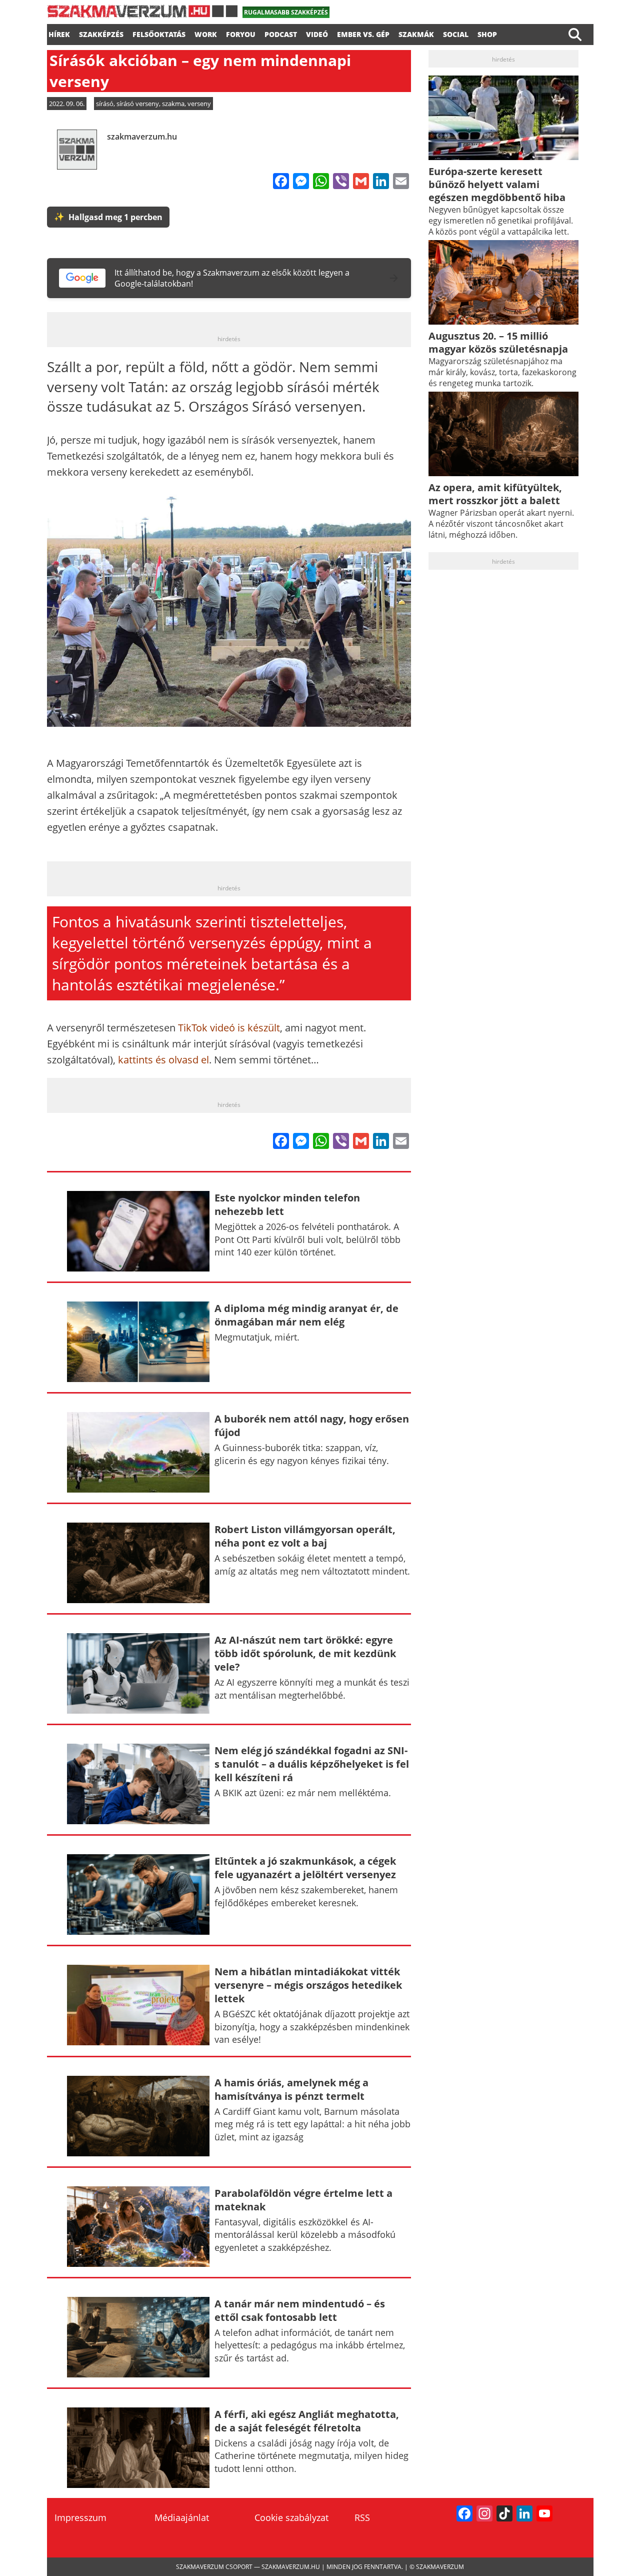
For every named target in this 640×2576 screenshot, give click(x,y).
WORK (206, 33)
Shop (487, 33)
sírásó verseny (138, 104)
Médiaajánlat (182, 2517)
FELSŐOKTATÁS (159, 33)
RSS (362, 2517)
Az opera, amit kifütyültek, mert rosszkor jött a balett (495, 494)
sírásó (105, 104)
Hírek (59, 33)
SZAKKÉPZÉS (101, 33)
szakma (173, 104)
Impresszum (80, 2517)
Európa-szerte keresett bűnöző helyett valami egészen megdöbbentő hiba (497, 184)
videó (317, 33)
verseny (199, 104)
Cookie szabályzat (291, 2517)
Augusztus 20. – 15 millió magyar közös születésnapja (498, 342)
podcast (281, 33)
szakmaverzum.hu (142, 137)
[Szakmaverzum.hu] (142, 15)
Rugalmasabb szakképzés (286, 12)
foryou (241, 33)
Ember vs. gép (363, 33)
